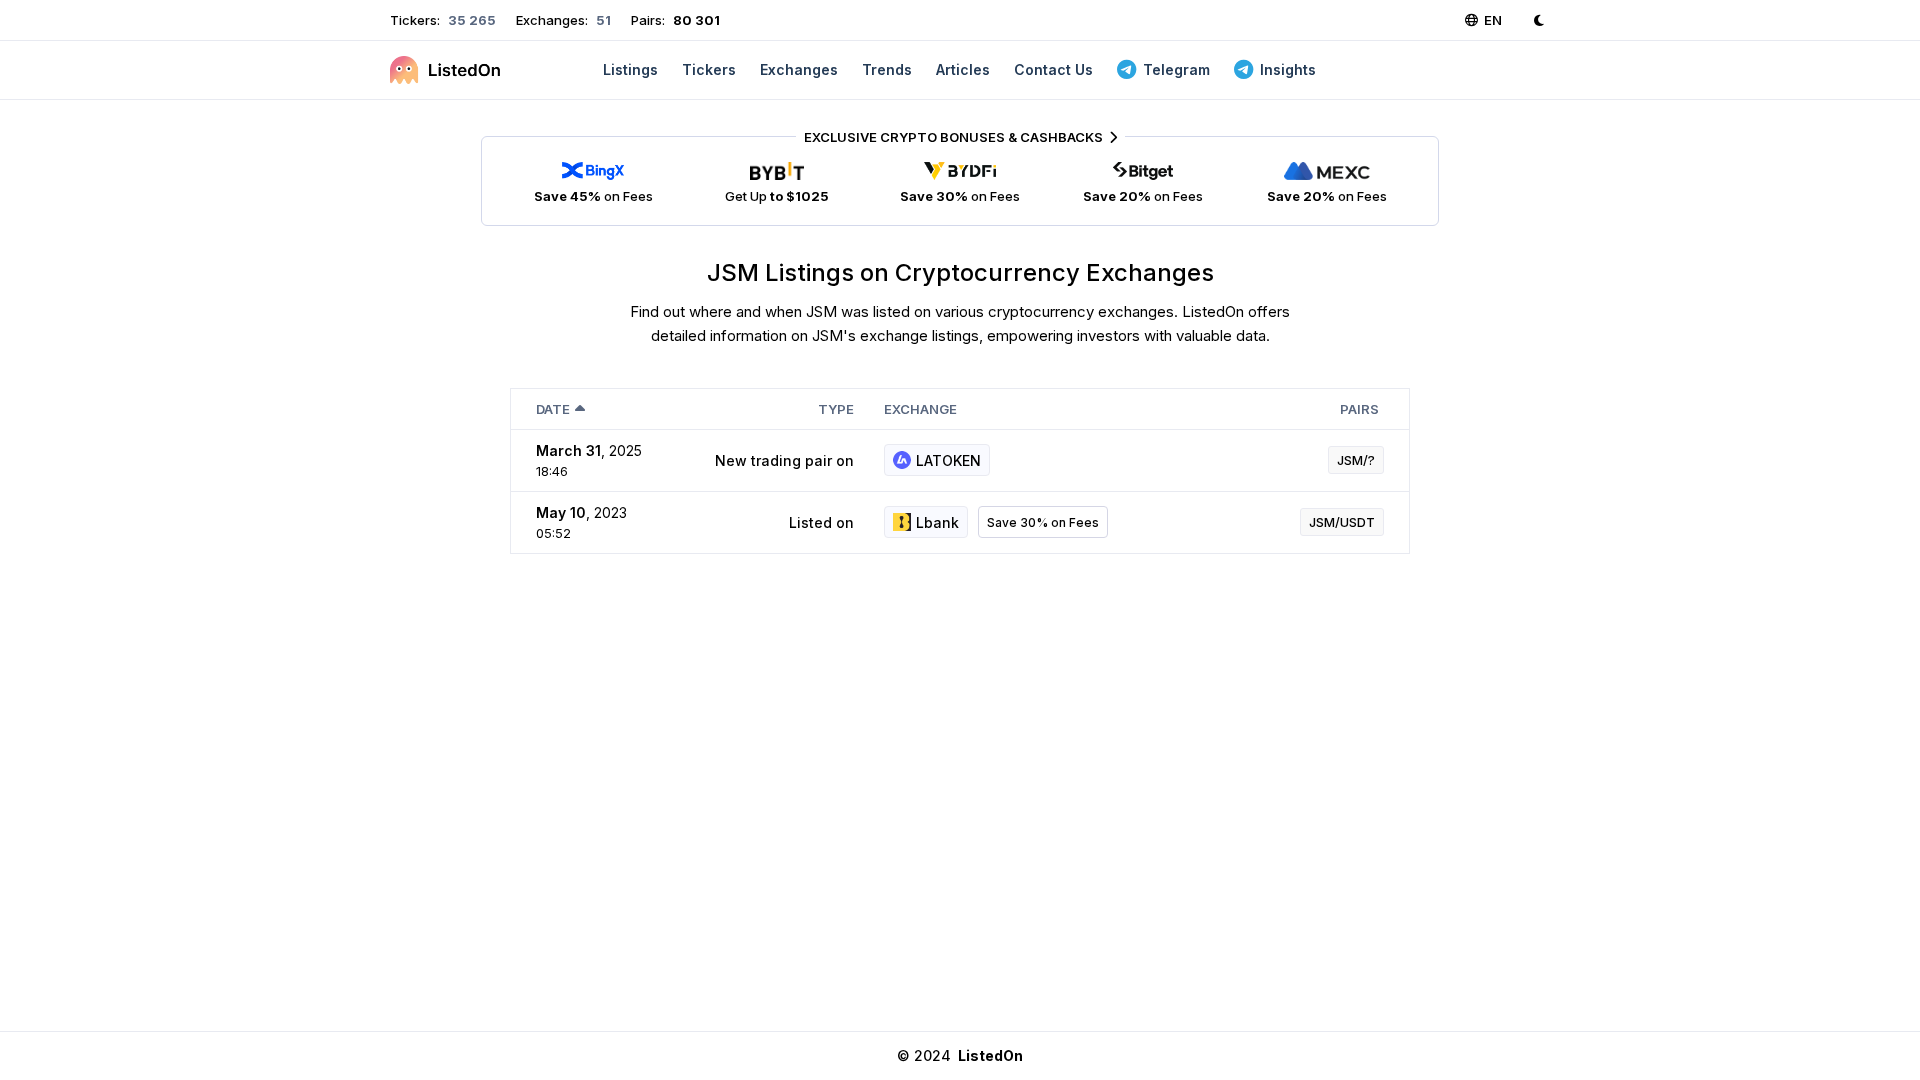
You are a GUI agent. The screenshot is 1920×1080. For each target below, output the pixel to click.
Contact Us (1053, 69)
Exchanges (799, 69)
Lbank (937, 522)
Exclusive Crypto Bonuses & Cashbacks (953, 137)
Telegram (1176, 69)
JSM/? (1356, 460)
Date (553, 409)
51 (602, 20)
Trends (887, 69)
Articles (963, 69)
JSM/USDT (1342, 522)
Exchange (920, 409)
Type (836, 409)
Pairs (1359, 409)
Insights (1288, 69)
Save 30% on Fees (1043, 522)
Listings (630, 69)
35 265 (470, 20)
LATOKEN (948, 460)
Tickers (709, 69)
